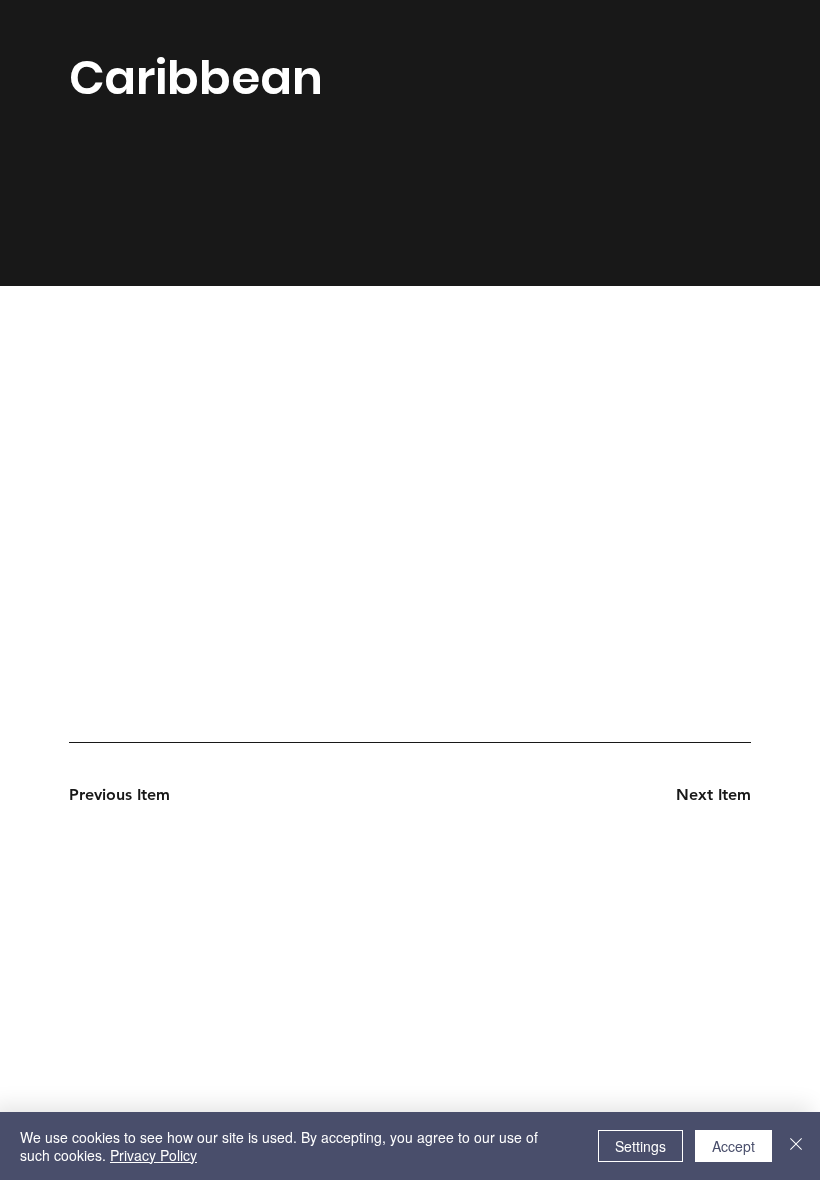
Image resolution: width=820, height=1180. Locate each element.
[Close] (796, 1146)
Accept (733, 1146)
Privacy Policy (153, 1155)
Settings (640, 1146)
